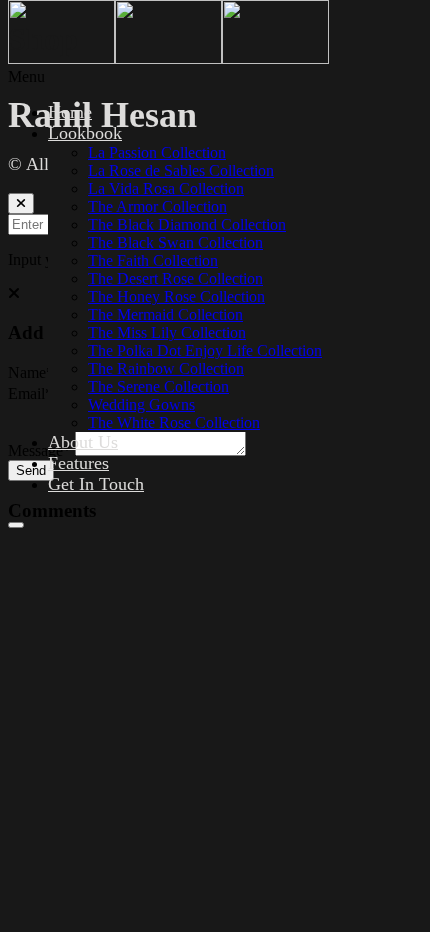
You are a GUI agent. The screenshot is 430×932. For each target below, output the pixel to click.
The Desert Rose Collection (175, 278)
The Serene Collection (158, 386)
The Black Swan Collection (175, 242)
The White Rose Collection (174, 422)
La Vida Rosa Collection (166, 188)
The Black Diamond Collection (187, 224)
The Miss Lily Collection (167, 332)
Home (70, 112)
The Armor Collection (157, 206)
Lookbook (85, 133)
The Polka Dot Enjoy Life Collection (205, 350)
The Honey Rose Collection (176, 296)
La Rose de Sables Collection (181, 170)
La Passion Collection (157, 152)
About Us (83, 442)
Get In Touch (96, 484)
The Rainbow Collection (166, 368)
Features (78, 463)
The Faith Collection (153, 260)
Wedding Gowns (141, 404)
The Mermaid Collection (165, 314)
